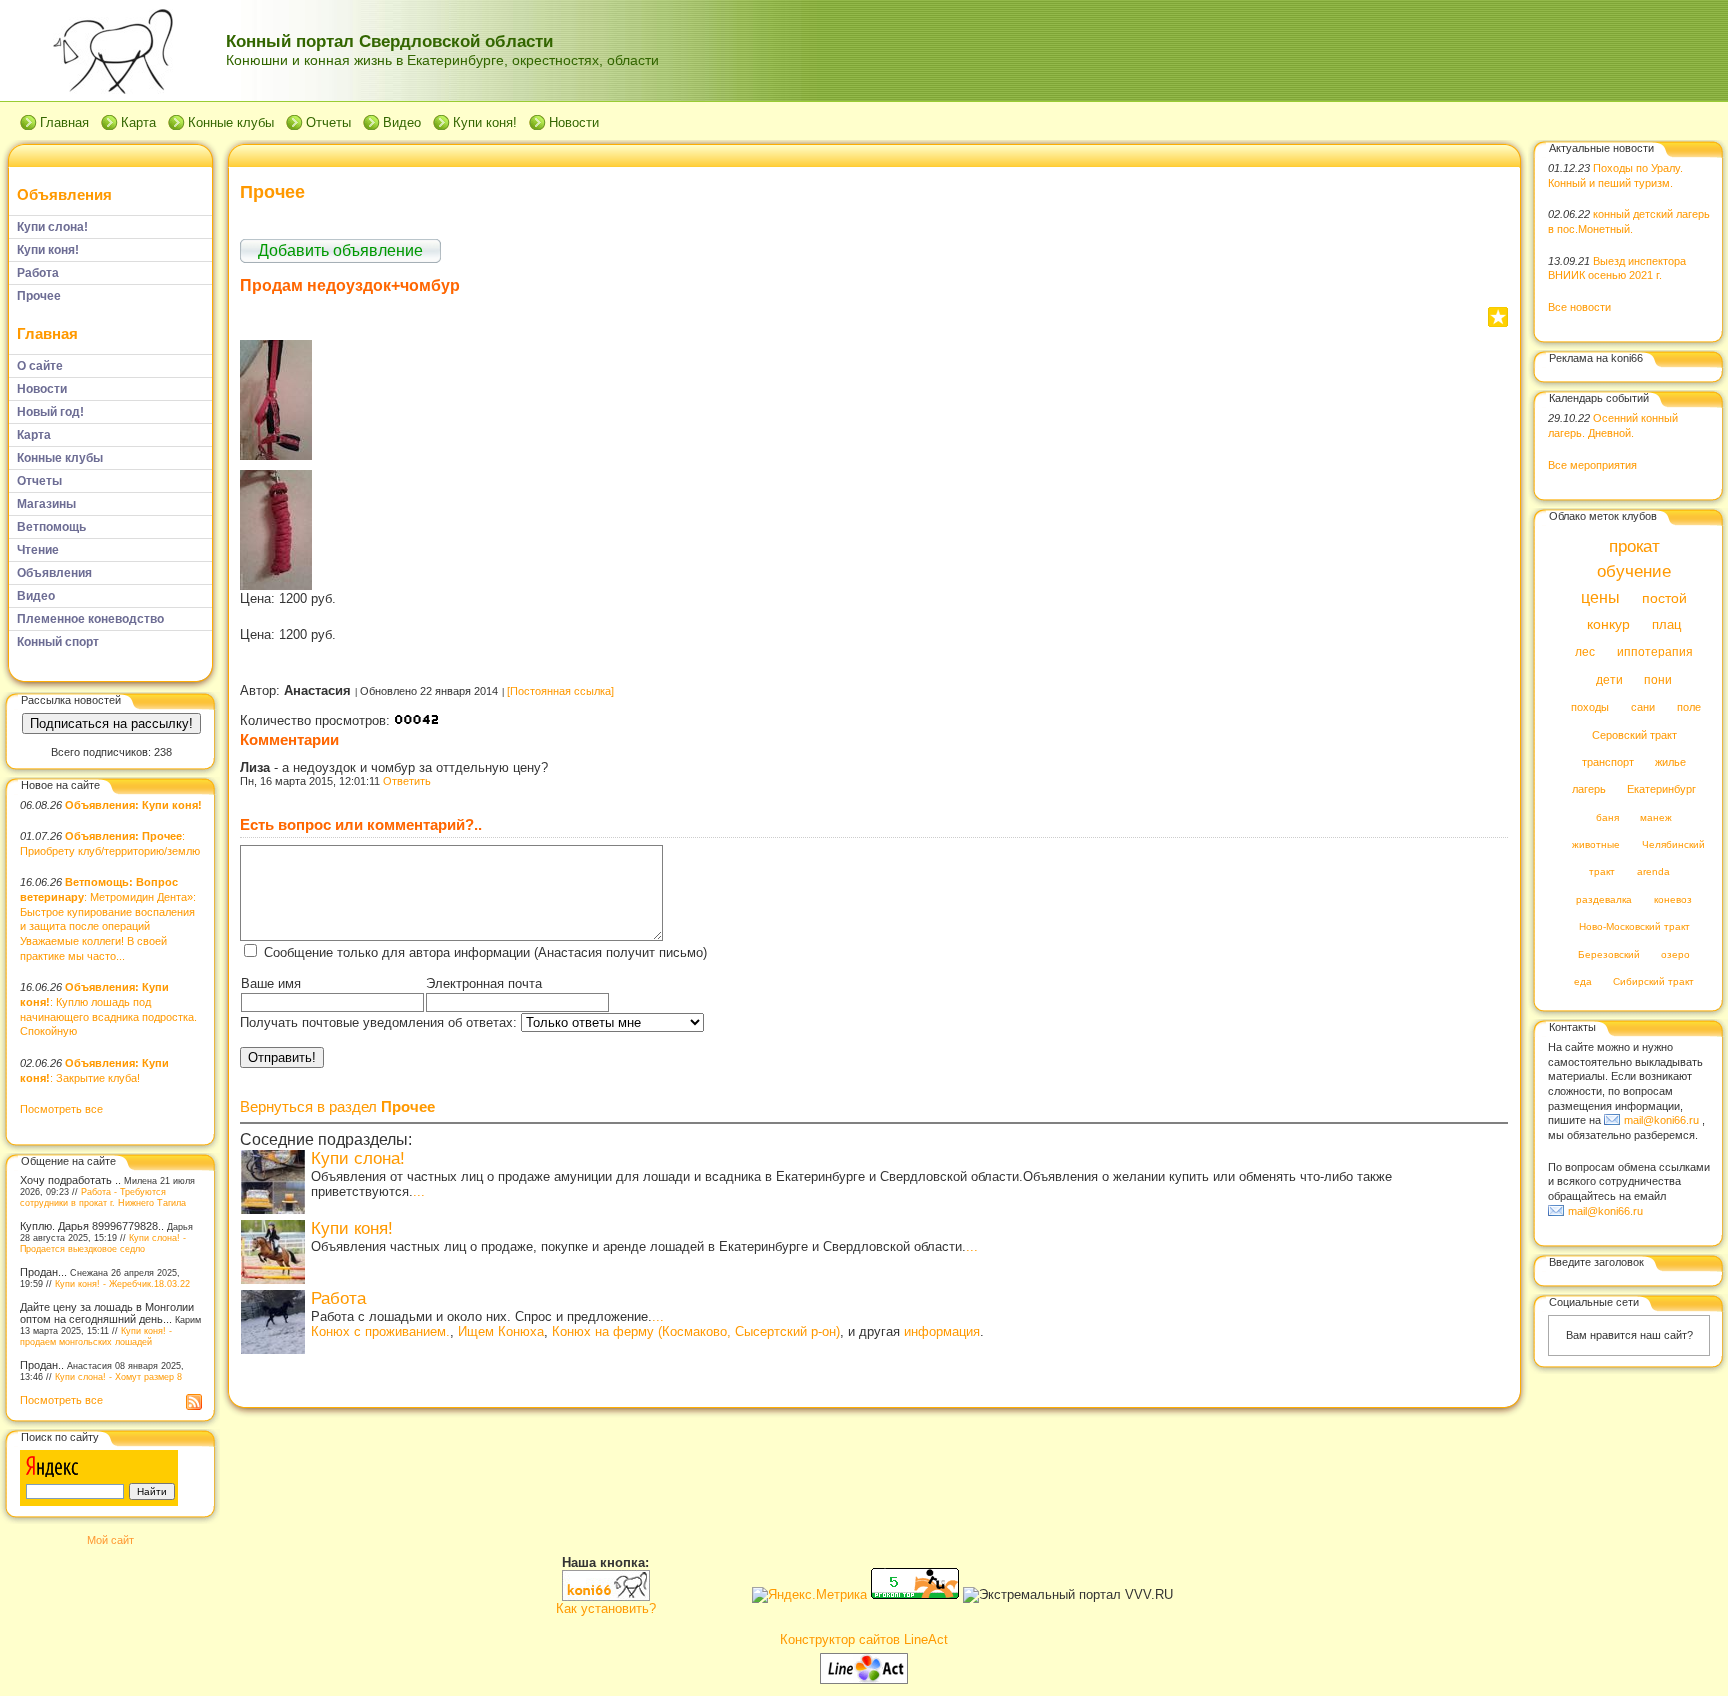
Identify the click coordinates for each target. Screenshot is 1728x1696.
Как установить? (606, 1608)
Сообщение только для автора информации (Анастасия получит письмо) (485, 952)
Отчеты (328, 122)
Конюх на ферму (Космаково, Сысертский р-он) (696, 1331)
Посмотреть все (61, 1109)
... (419, 1191)
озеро (1675, 954)
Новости (574, 122)
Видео (402, 122)
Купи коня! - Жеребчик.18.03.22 (122, 1283)
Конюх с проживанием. (380, 1331)
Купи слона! (358, 1158)
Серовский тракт (1634, 735)
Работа (338, 1298)
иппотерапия (1655, 653)
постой (1664, 598)
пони (1658, 680)
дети (1609, 680)
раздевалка (1604, 899)
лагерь (1589, 790)
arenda (1653, 872)
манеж (1656, 817)
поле (1689, 708)
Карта (138, 122)
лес (1585, 653)
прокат (1634, 546)
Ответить (407, 781)
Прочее (272, 192)
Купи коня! (485, 122)
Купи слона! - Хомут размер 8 (118, 1376)
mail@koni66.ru (1661, 1120)
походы (1590, 708)
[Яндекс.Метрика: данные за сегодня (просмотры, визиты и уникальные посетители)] (809, 1595)
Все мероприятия (1592, 465)
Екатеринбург (1661, 790)
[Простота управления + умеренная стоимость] (864, 1679)
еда (1583, 982)
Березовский (1609, 954)
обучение (1634, 572)
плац (1666, 625)
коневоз (1673, 899)
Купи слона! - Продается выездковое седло (103, 1243)
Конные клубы (231, 122)
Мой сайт (110, 1540)
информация (942, 1331)
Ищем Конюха (501, 1331)
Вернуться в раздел (337, 1106)
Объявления (64, 194)
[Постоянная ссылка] (560, 691)
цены (1600, 597)
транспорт (1608, 762)
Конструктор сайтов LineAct (864, 1639)
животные (1596, 845)
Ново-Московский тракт (1634, 927)
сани (1643, 708)
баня (1607, 817)
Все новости (1579, 307)
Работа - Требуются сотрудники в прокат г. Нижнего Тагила (103, 1197)
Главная (64, 122)
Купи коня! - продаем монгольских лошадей (96, 1336)
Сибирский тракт (1653, 982)
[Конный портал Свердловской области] (606, 1596)
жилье (1670, 762)
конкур (1608, 624)
